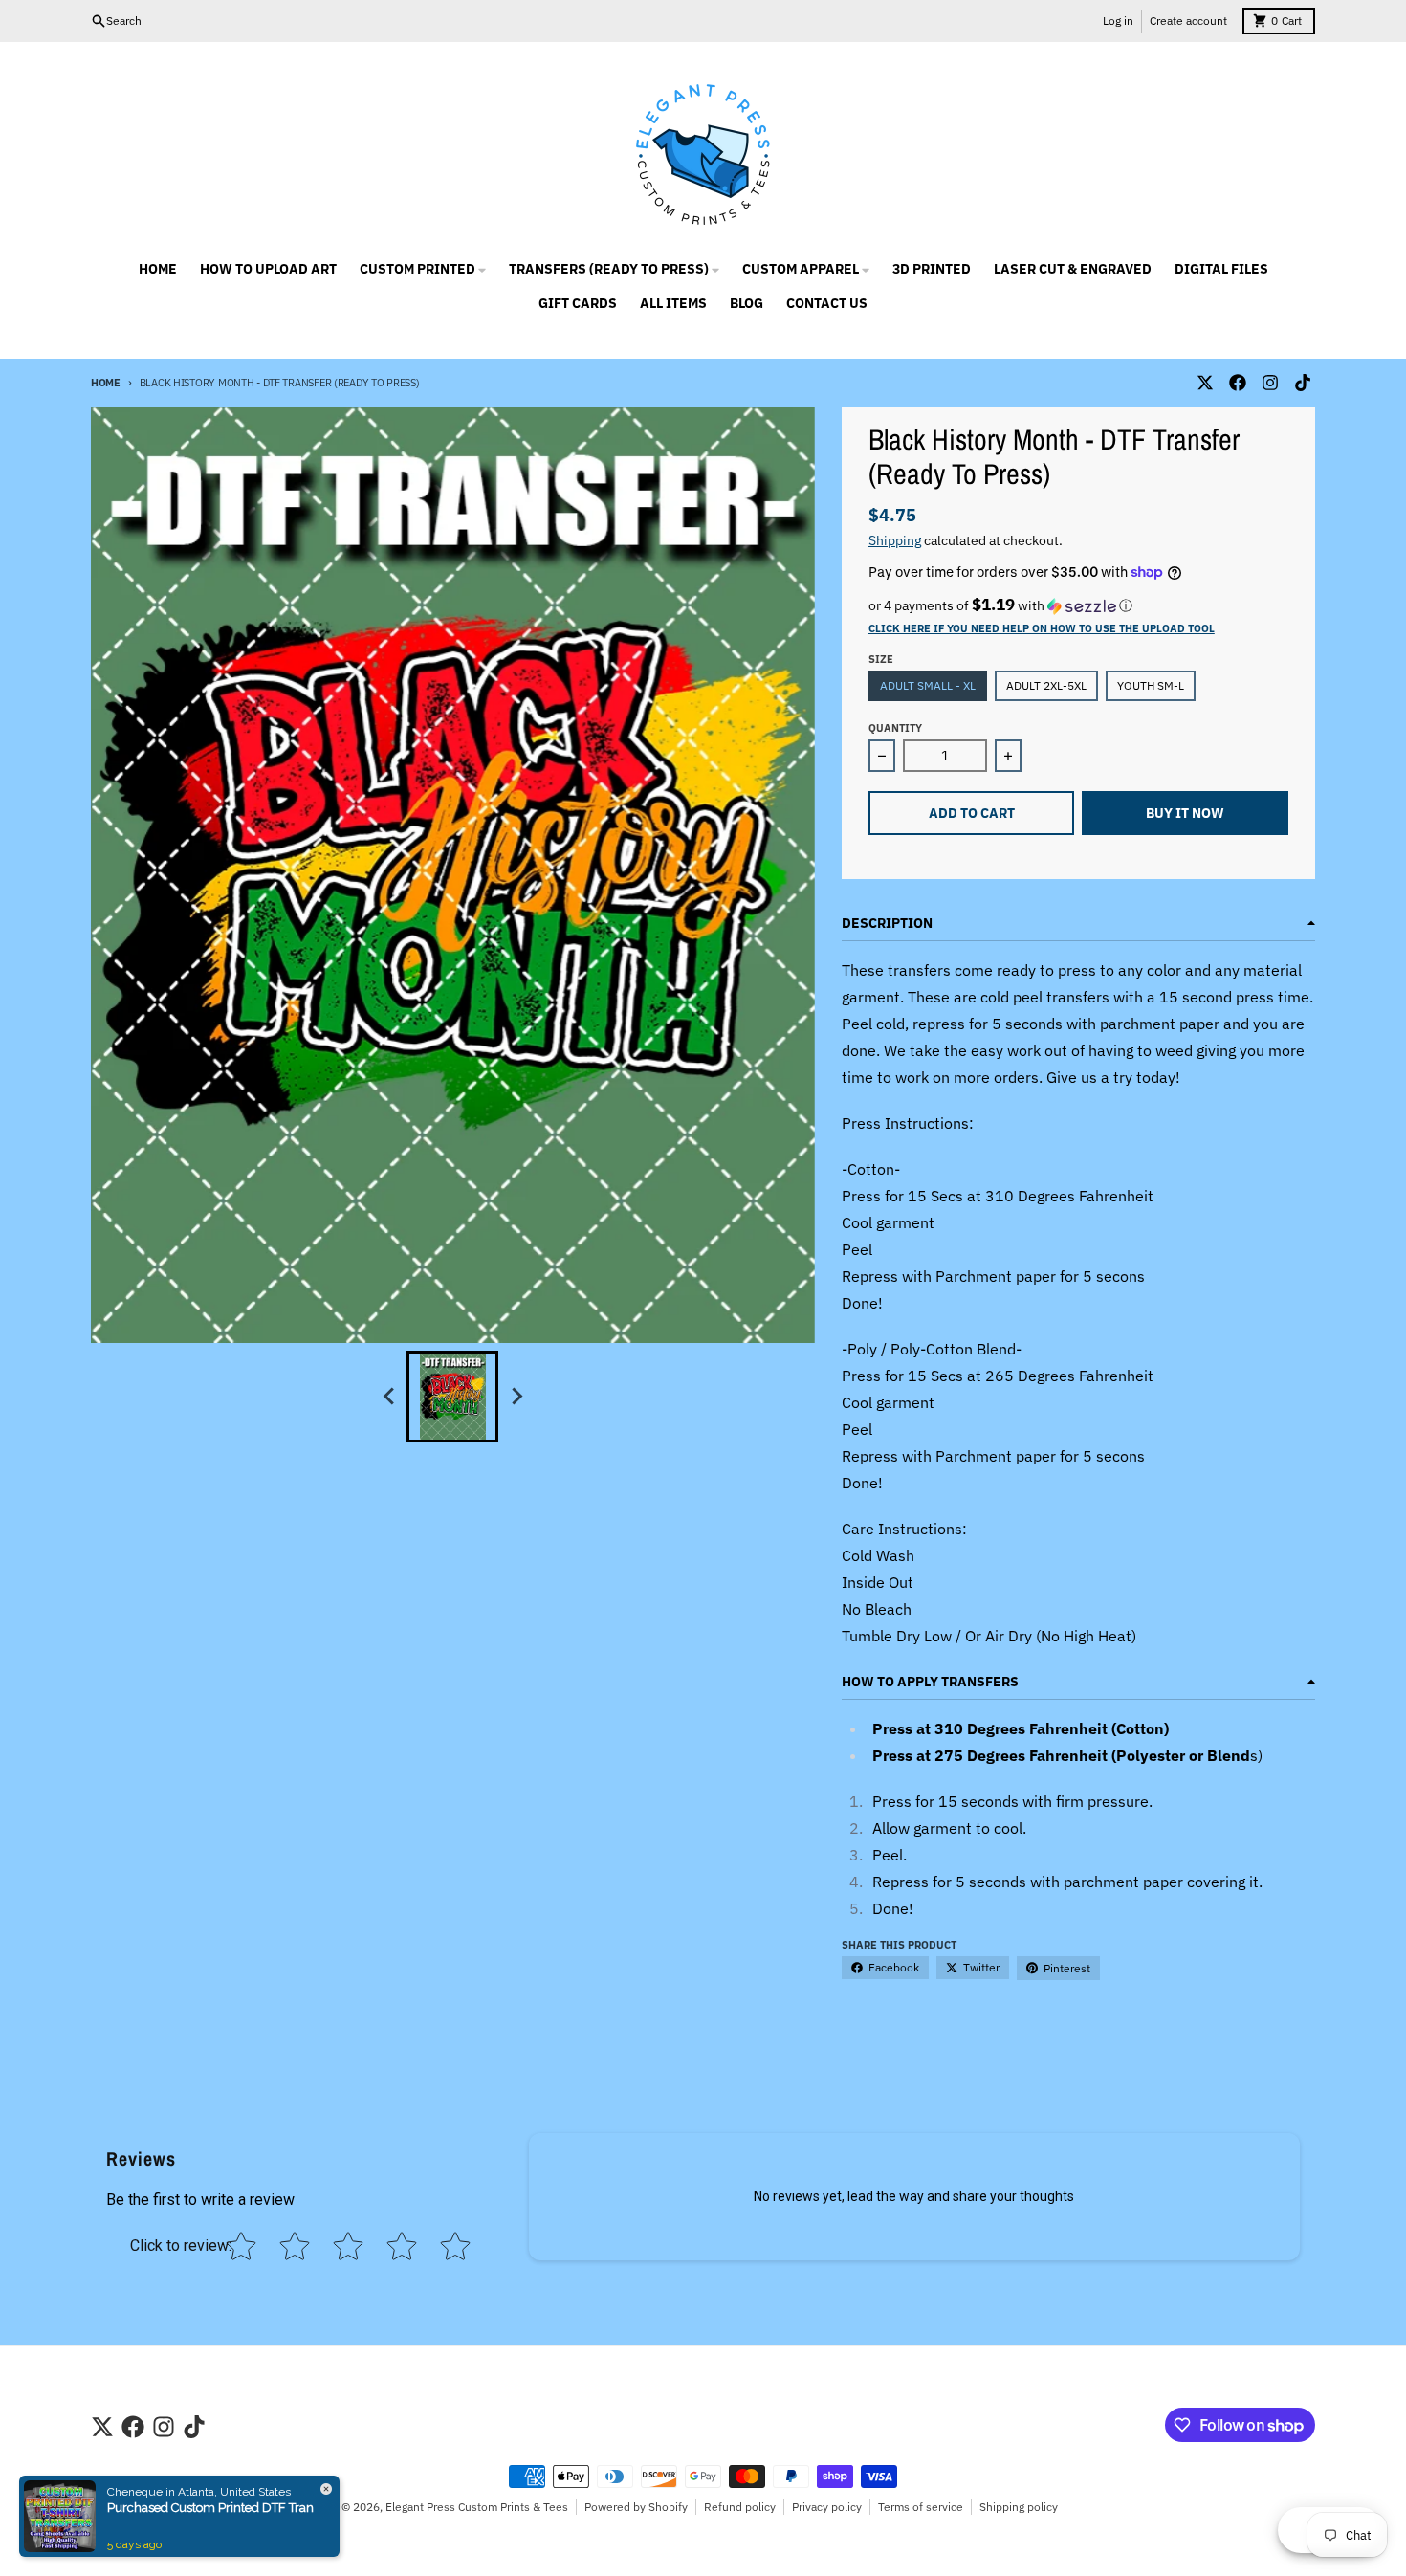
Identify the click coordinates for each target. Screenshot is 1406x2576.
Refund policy (740, 2507)
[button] (1078, 605)
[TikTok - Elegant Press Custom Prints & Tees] (1303, 383)
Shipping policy (1019, 2507)
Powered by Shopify (636, 2507)
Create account (1188, 21)
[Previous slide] (389, 1397)
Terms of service (921, 2507)
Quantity (895, 728)
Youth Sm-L (1151, 685)
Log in (1118, 21)
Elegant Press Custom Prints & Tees (477, 2507)
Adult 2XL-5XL (1046, 685)
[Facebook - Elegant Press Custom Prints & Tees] (1238, 383)
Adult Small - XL (928, 685)
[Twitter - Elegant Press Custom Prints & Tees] (1205, 383)
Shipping (895, 540)
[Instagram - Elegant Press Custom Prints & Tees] (1270, 383)
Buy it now (1185, 813)
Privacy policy (827, 2507)
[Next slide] (516, 1397)
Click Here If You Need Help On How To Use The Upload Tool (1042, 628)
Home (106, 383)
